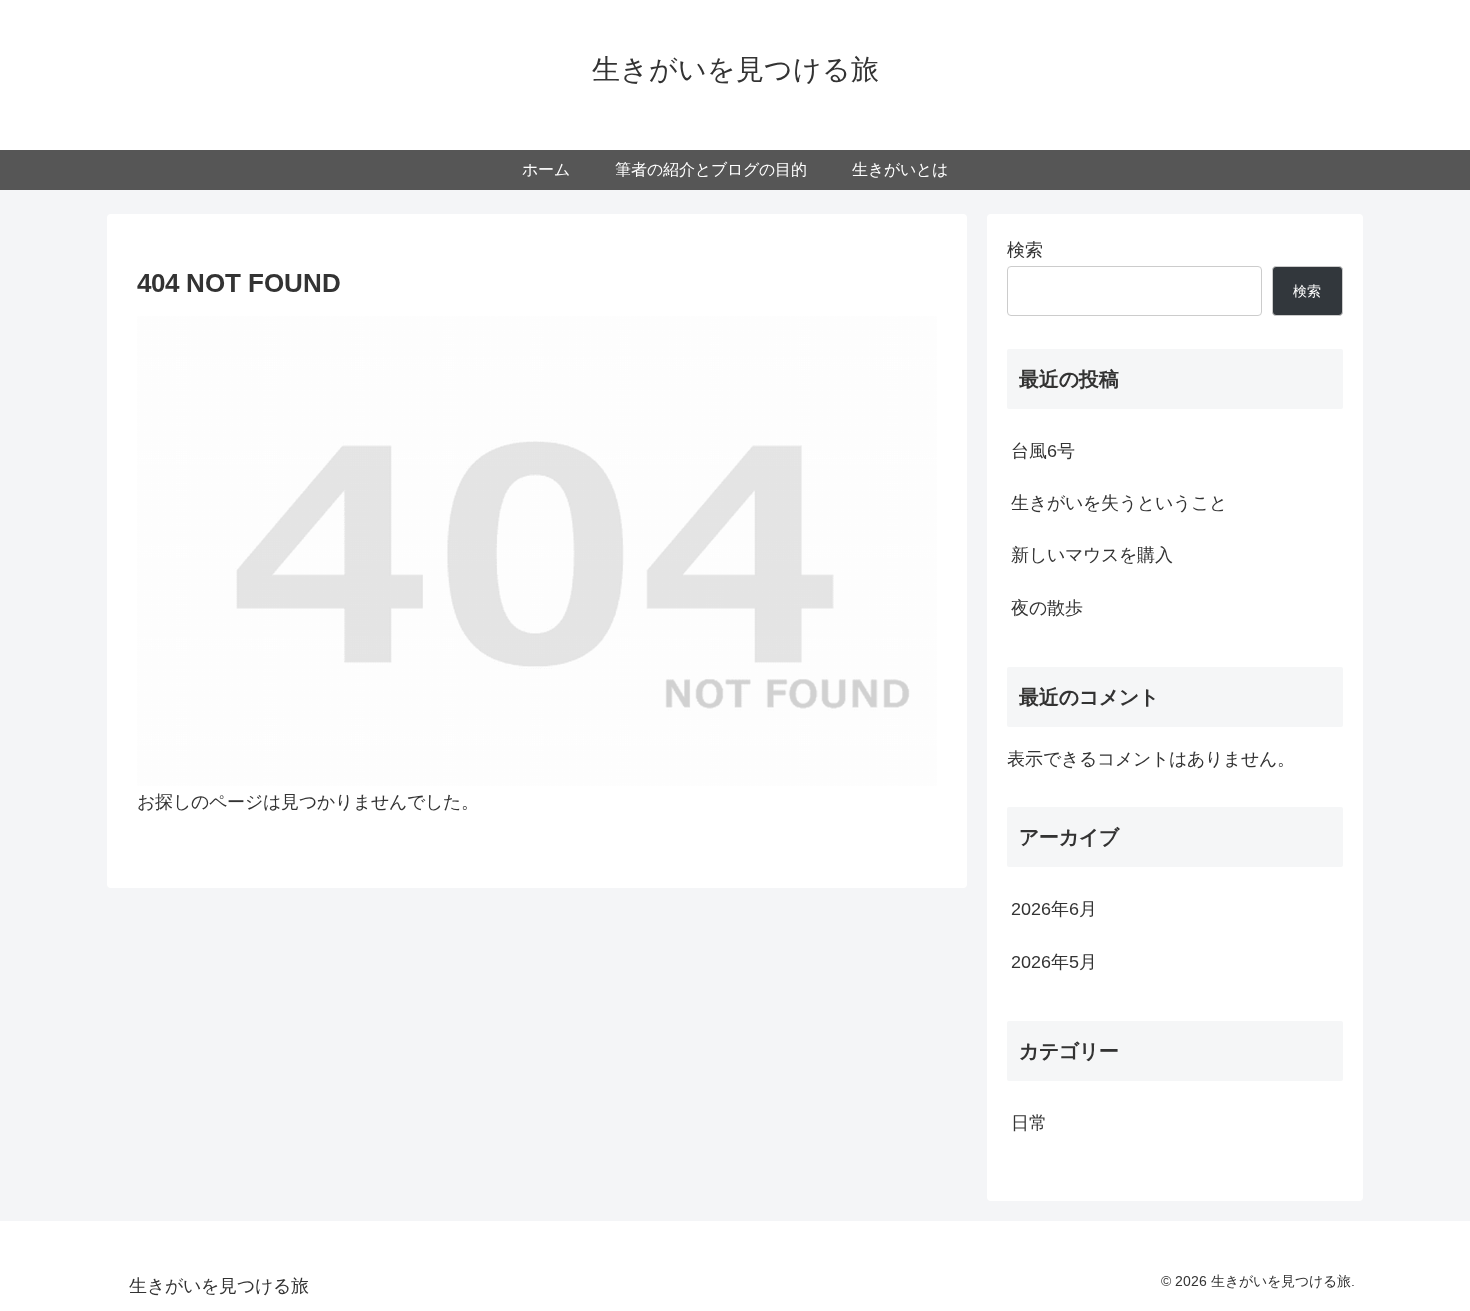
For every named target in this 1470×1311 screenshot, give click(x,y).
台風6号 (1043, 451)
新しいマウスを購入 (1092, 555)
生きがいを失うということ (1119, 503)
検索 (1025, 250)
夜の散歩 (1047, 608)
